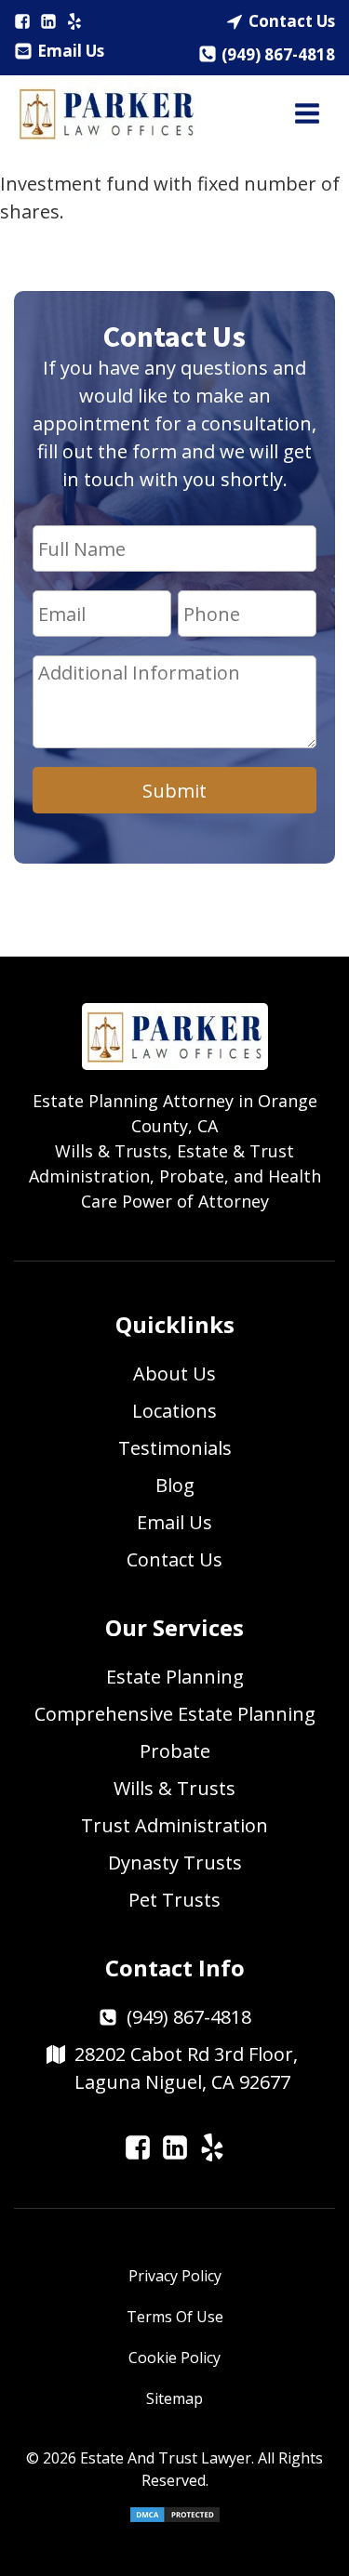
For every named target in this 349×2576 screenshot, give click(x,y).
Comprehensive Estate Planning (175, 1714)
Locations (174, 1411)
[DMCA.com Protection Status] (175, 2518)
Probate (175, 1751)
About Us (174, 1374)
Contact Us (292, 21)
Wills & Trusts (174, 1788)
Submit (174, 791)
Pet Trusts (174, 1900)
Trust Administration (174, 1825)
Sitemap (174, 2398)
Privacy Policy (175, 2276)
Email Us (71, 51)
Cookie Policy (174, 2358)
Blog (175, 1485)
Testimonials (175, 1448)
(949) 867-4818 (278, 54)
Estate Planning (175, 1677)
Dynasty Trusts (175, 1863)
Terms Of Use (175, 2317)
